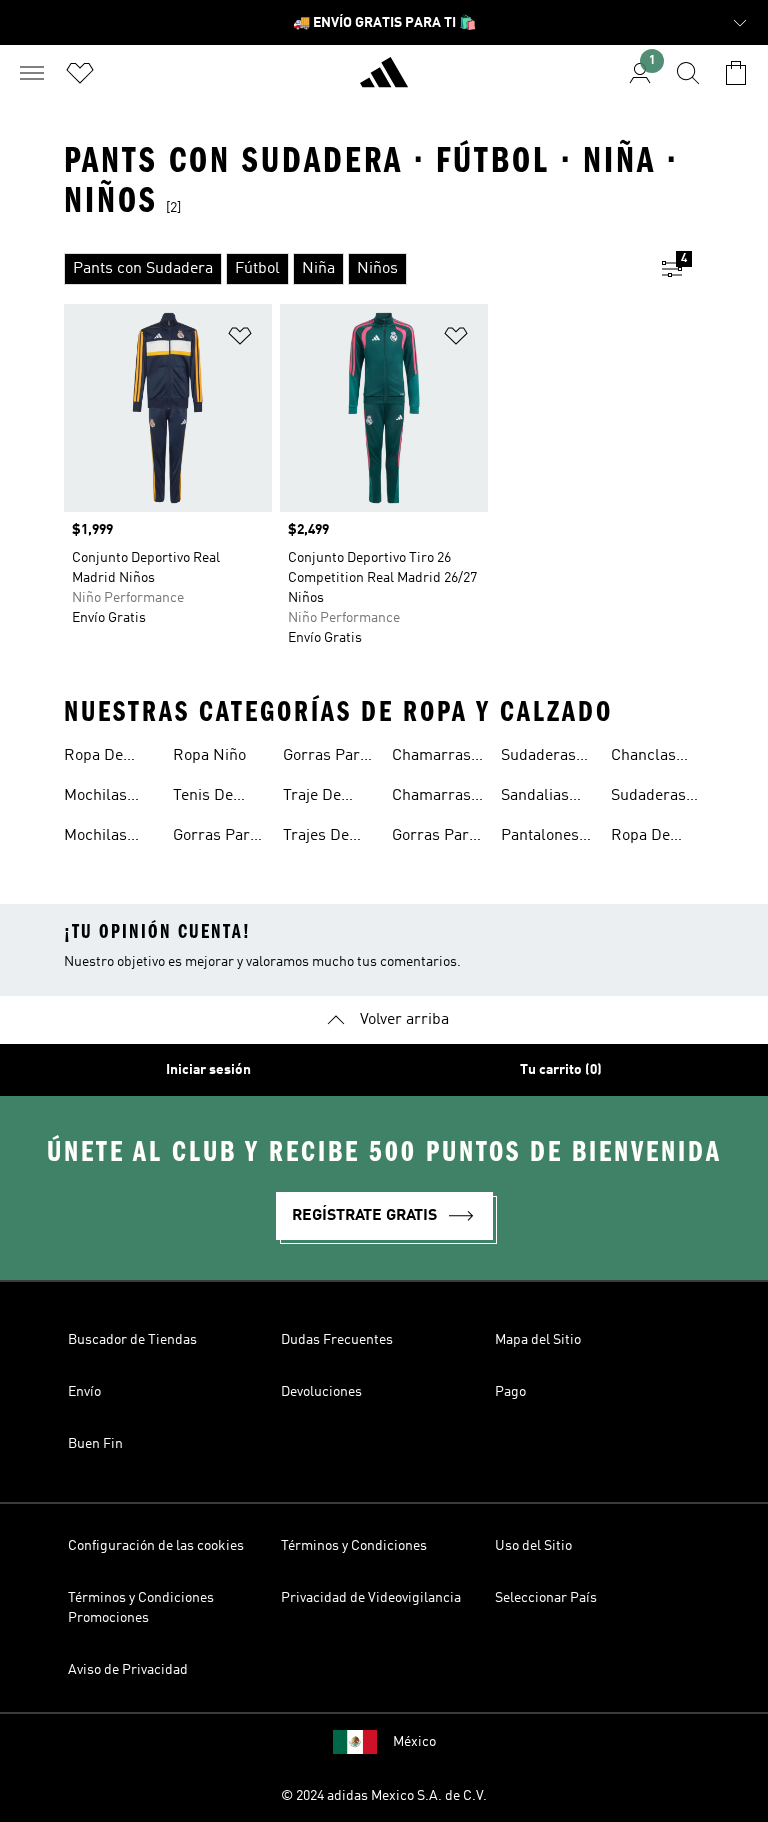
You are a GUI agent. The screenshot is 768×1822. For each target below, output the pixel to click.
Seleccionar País (546, 1598)
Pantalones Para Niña (540, 838)
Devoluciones (321, 1392)
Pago (510, 1392)
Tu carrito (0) (561, 1070)
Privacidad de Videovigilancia (371, 1598)
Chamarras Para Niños (431, 798)
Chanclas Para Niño (646, 758)
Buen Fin (95, 1444)
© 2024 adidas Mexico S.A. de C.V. (384, 1796)
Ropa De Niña (93, 758)
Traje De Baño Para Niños (319, 798)
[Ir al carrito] (736, 73)
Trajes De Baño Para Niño (319, 838)
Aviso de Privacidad (128, 1670)
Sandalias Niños (535, 798)
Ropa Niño (209, 756)
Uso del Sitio (533, 1546)
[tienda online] (384, 81)
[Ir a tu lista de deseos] (80, 73)
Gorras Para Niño (215, 838)
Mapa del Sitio (538, 1340)
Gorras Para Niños (325, 758)
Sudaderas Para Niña (538, 758)
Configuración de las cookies (156, 1546)
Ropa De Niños (640, 838)
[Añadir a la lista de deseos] (240, 339)
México (414, 1742)
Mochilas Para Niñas (103, 798)
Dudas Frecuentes (337, 1340)
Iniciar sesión (208, 1070)
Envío (84, 1392)
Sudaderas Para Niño (648, 798)
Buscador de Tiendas (132, 1340)
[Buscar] (688, 73)
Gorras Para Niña (434, 838)
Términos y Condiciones (354, 1546)
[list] (352, 269)
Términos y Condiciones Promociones (141, 1608)
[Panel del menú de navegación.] (32, 73)
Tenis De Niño (203, 798)
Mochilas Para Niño (99, 838)
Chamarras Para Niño (431, 758)
